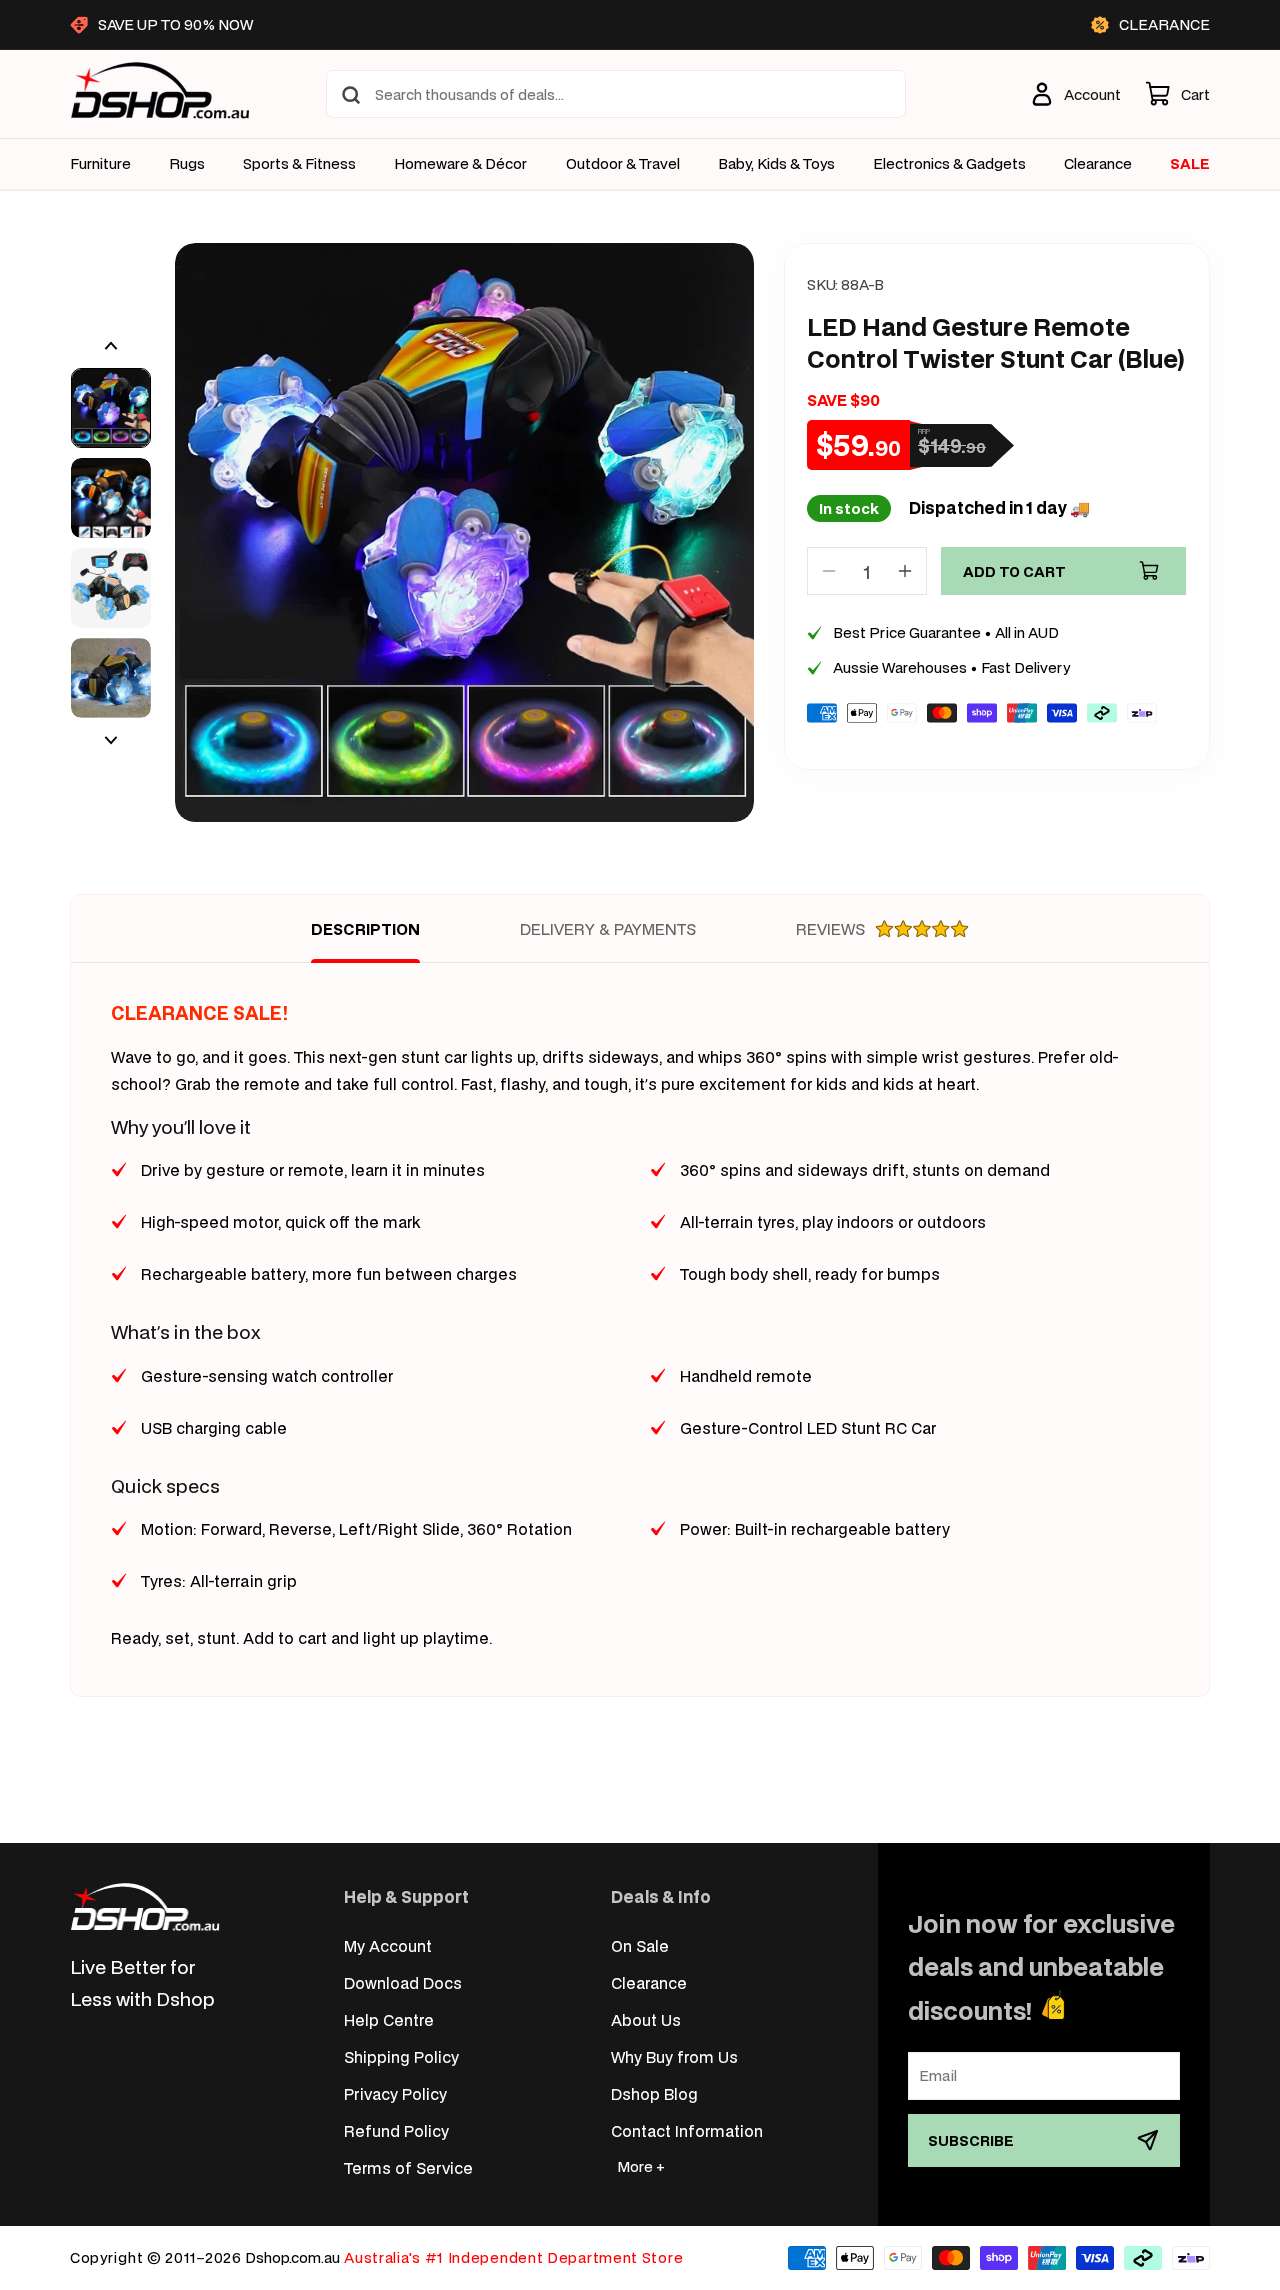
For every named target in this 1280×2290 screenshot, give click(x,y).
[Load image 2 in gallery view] (111, 498)
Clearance (649, 1982)
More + (641, 2166)
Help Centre (389, 2019)
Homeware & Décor (460, 164)
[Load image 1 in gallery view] (111, 408)
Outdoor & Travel (623, 164)
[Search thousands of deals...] (351, 95)
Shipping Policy (401, 2056)
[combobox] (616, 94)
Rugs (187, 164)
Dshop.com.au (292, 2257)
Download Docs (403, 1982)
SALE (1190, 163)
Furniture (100, 164)
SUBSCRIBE (971, 2140)
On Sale (640, 1945)
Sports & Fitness (299, 164)
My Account (388, 1945)
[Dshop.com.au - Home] (145, 1906)
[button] (1177, 94)
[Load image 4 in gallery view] (111, 678)
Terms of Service (408, 2167)
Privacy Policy (395, 2093)
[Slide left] (111, 346)
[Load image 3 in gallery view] (111, 588)
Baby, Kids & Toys (776, 164)
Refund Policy (396, 2130)
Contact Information (687, 2130)
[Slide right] (111, 740)
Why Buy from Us (674, 2056)
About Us (646, 2019)
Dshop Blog (654, 2093)
